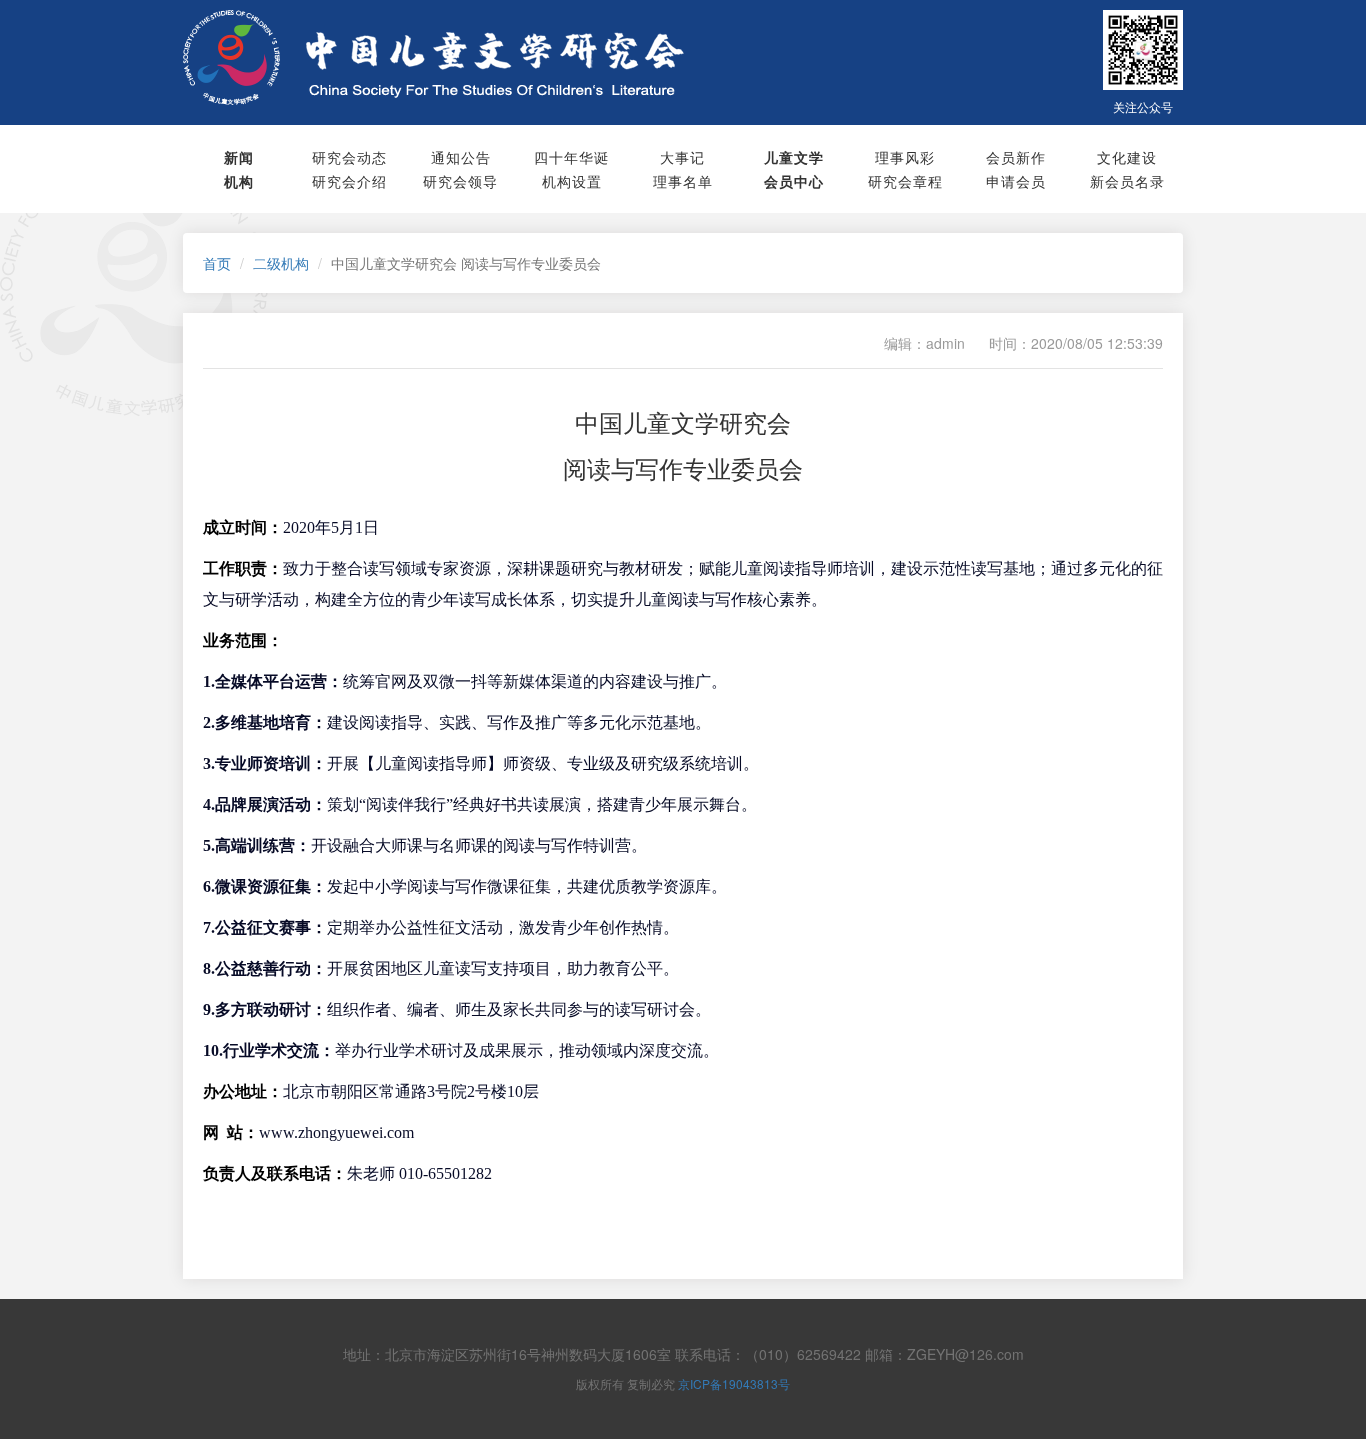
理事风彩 (905, 157)
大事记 (682, 157)
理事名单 (683, 181)
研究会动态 (349, 157)
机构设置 (572, 181)
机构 (239, 181)
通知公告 (461, 157)
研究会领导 (460, 181)
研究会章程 (905, 181)
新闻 (239, 157)
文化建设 (1127, 157)
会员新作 (1016, 157)
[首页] (511, 57)
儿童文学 (794, 157)
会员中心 (794, 181)
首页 (217, 263)
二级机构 (281, 263)
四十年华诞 (571, 157)
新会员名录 (1127, 181)
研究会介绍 (349, 181)
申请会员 (1016, 181)
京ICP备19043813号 (734, 1383)
